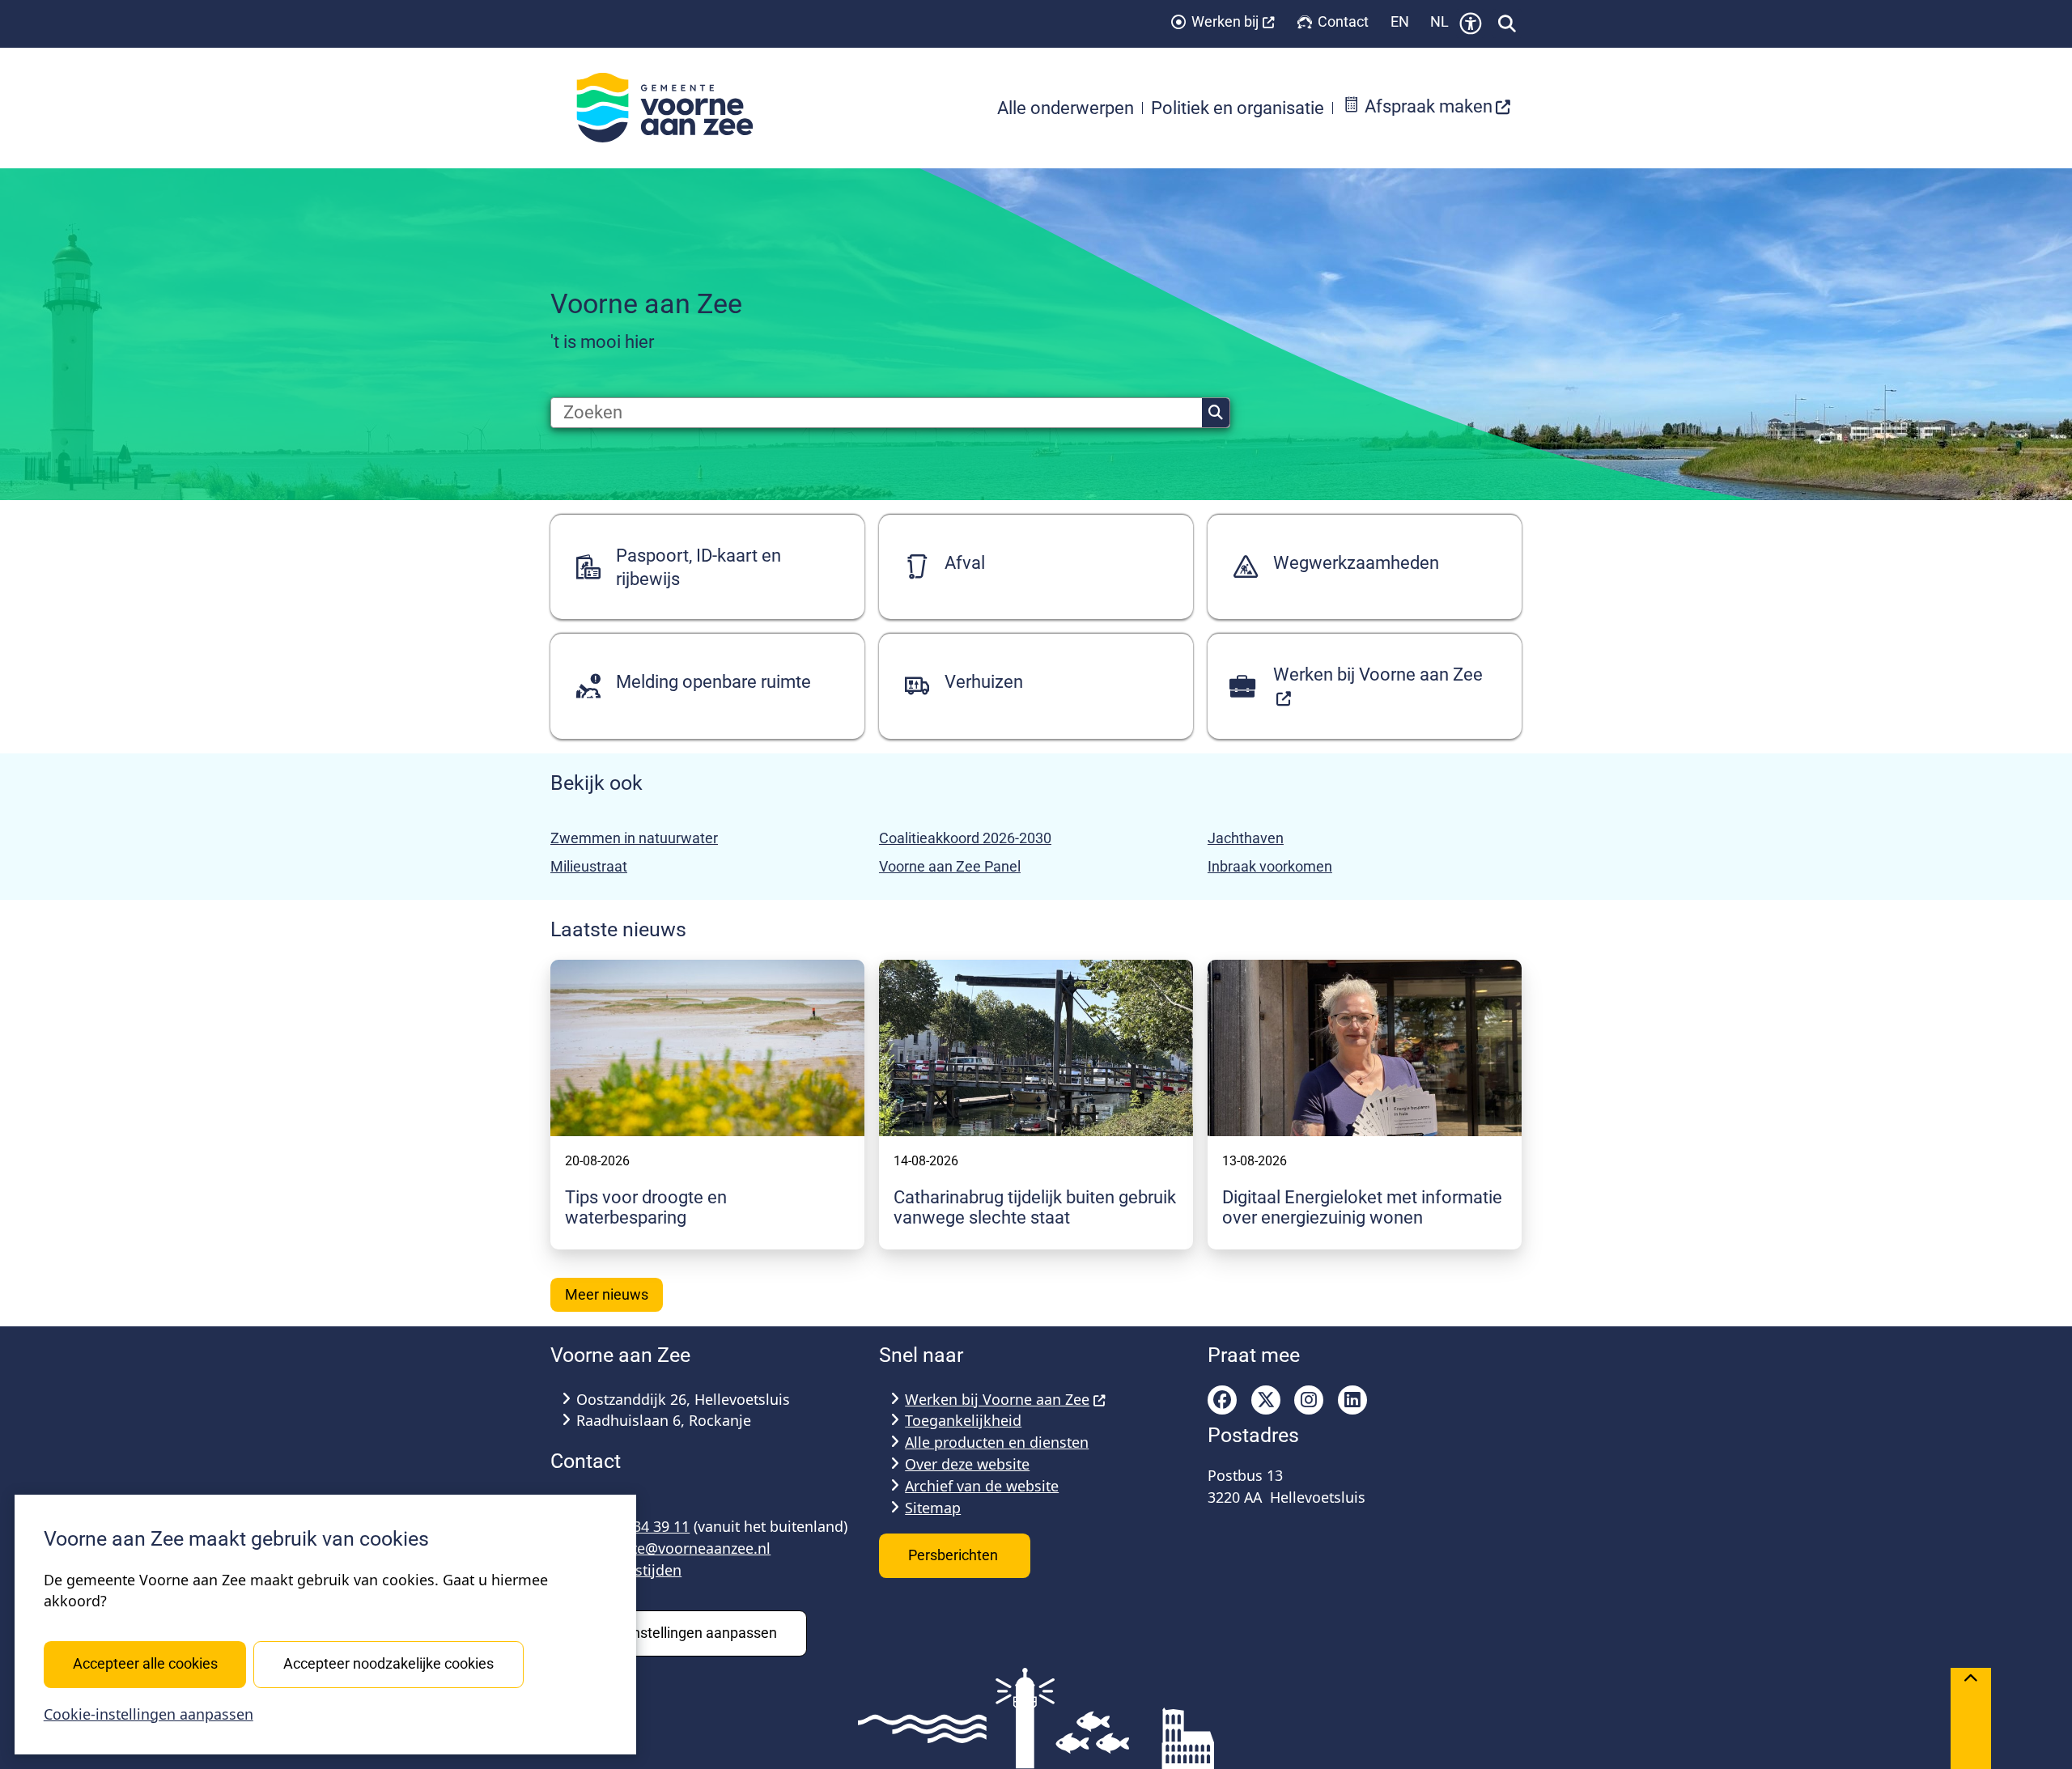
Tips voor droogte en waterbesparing (646, 1207)
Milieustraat (589, 866)
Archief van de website (982, 1486)
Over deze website (967, 1464)
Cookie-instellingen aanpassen (149, 1714)
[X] (1266, 1400)
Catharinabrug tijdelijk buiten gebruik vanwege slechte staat (1035, 1207)
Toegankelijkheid (963, 1420)
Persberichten (955, 1555)
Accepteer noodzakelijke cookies (388, 1663)
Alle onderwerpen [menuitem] (1066, 108)
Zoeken (1216, 413)
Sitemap (933, 1508)
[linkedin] (1352, 1400)
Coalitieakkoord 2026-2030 (965, 838)
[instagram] (1309, 1400)
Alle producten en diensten (997, 1442)
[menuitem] (1427, 108)
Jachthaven (1246, 838)
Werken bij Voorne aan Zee (997, 1399)
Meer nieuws (607, 1294)
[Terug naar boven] (1971, 1718)
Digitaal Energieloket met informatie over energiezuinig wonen (1362, 1207)
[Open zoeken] (1507, 23)
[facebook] (1222, 1400)
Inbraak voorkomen (1270, 866)
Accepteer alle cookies (145, 1663)
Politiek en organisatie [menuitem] (1238, 108)
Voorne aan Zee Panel (950, 866)
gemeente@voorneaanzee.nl (673, 1548)
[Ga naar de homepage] (673, 108)
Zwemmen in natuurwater (634, 838)
